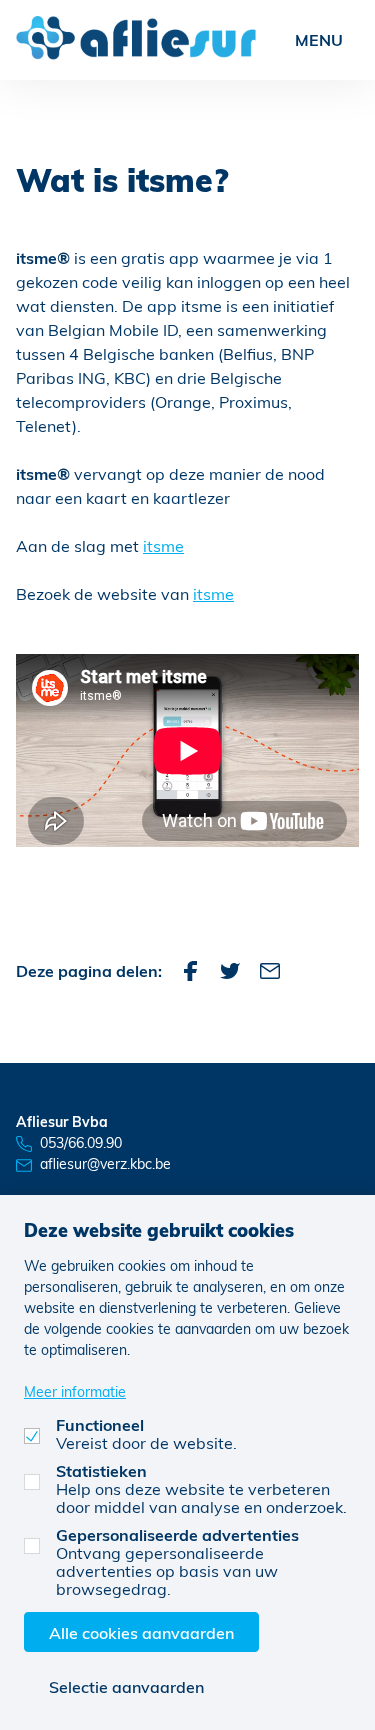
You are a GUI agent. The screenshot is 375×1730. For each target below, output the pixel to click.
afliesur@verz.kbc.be (105, 1163)
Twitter (230, 971)
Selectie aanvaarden (126, 1686)
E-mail (270, 971)
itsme (163, 545)
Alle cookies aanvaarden (141, 1632)
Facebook (190, 971)
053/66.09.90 (81, 1142)
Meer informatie (75, 1391)
